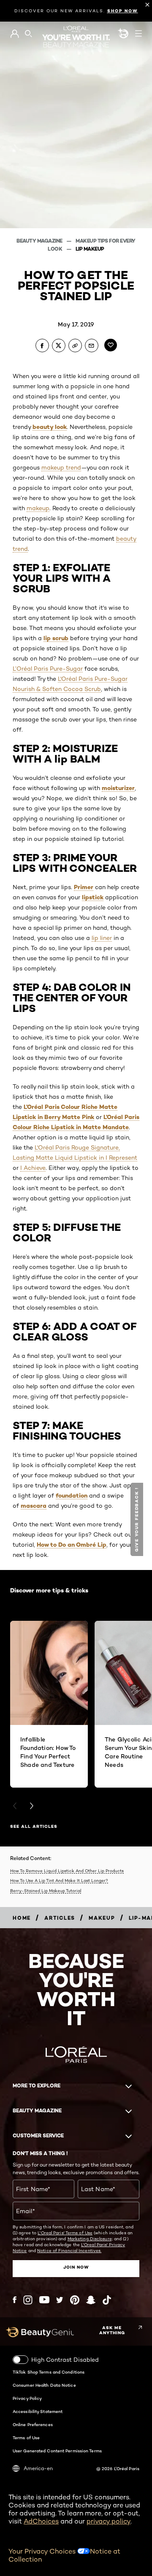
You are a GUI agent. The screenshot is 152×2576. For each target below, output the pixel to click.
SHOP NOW (123, 11)
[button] (138, 1519)
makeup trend (61, 467)
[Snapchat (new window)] (91, 2300)
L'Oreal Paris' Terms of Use (65, 2233)
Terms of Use (26, 2438)
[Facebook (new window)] (15, 2300)
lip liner (102, 938)
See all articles (34, 1826)
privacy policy (109, 2521)
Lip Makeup (90, 249)
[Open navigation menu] (138, 33)
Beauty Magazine (40, 241)
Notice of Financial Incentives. (69, 2250)
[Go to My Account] (15, 34)
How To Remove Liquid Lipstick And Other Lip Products (67, 1871)
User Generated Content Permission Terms (57, 2451)
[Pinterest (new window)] (75, 2300)
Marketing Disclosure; (90, 2239)
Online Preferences (33, 2424)
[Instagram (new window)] (28, 2300)
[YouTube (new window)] (44, 2300)
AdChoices (41, 2521)
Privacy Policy (27, 2398)
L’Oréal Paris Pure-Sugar (48, 669)
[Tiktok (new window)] (107, 2300)
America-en (38, 2468)
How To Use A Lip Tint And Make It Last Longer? (59, 1880)
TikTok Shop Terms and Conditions (49, 2372)
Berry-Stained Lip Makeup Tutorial (46, 1891)
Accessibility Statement (38, 2411)
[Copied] (75, 345)
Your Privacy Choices (43, 2551)
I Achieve (33, 1168)
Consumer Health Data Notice (44, 2385)
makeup (38, 508)
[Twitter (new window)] (60, 2300)
